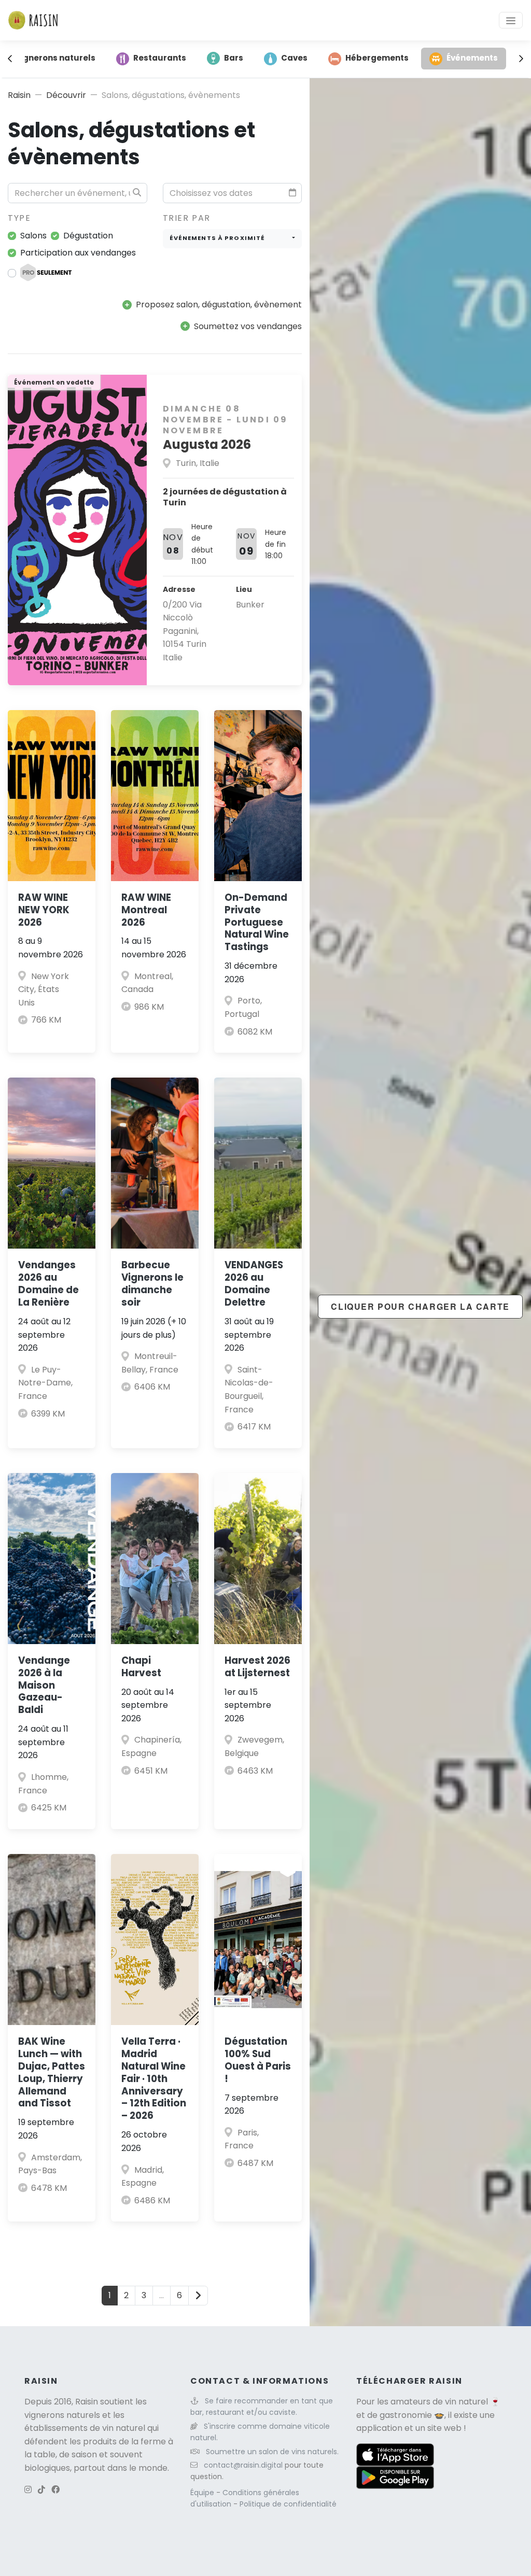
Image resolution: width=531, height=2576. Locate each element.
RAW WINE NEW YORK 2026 (44, 910)
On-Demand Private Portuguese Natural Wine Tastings (257, 922)
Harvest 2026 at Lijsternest (257, 1667)
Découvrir (66, 95)
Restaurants (160, 58)
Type (19, 218)
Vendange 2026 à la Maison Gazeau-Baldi (44, 1685)
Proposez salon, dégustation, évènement (219, 305)
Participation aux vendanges (78, 253)
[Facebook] (55, 2490)
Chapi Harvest (141, 1667)
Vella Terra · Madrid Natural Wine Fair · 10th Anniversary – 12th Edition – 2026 (154, 2079)
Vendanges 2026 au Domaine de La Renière (48, 1284)
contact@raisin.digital (243, 2465)
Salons (33, 236)
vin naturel (466, 2402)
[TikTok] (41, 2490)
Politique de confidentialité (288, 2504)
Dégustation (88, 236)
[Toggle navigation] (511, 20)
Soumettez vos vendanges (248, 326)
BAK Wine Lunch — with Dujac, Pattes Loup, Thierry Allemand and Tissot (52, 2072)
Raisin (19, 95)
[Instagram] (28, 2490)
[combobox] (233, 239)
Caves (294, 58)
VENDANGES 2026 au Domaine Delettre (254, 1284)
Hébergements (377, 58)
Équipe (203, 2493)
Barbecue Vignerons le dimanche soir (152, 1284)
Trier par (187, 218)
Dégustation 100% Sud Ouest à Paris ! (258, 2060)
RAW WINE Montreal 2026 (146, 910)
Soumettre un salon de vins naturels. (272, 2452)
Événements (472, 58)
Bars (234, 58)
